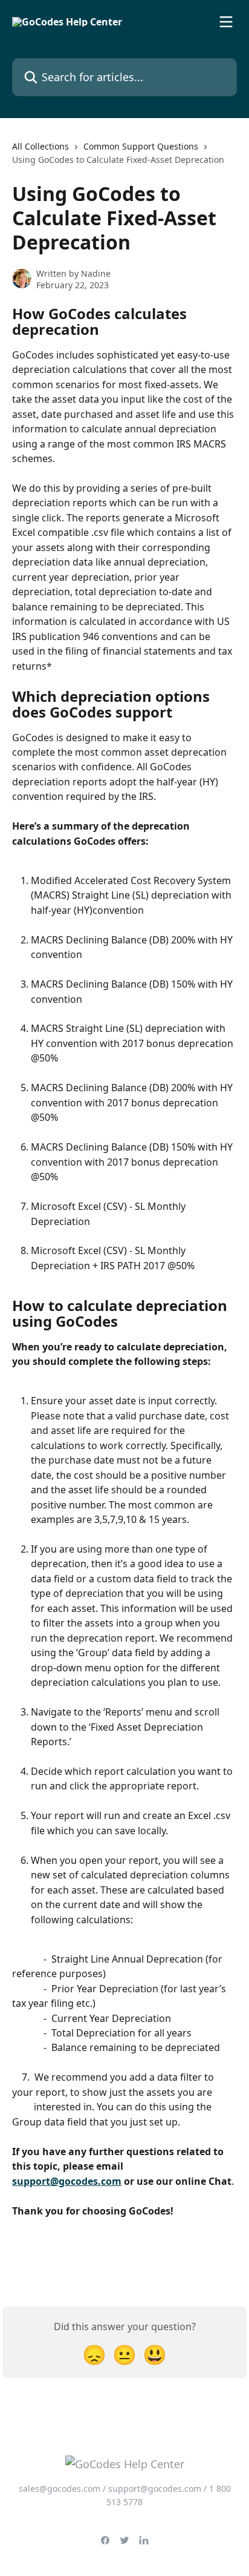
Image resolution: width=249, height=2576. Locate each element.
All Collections (40, 146)
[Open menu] (226, 22)
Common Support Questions (141, 146)
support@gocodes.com (67, 2181)
